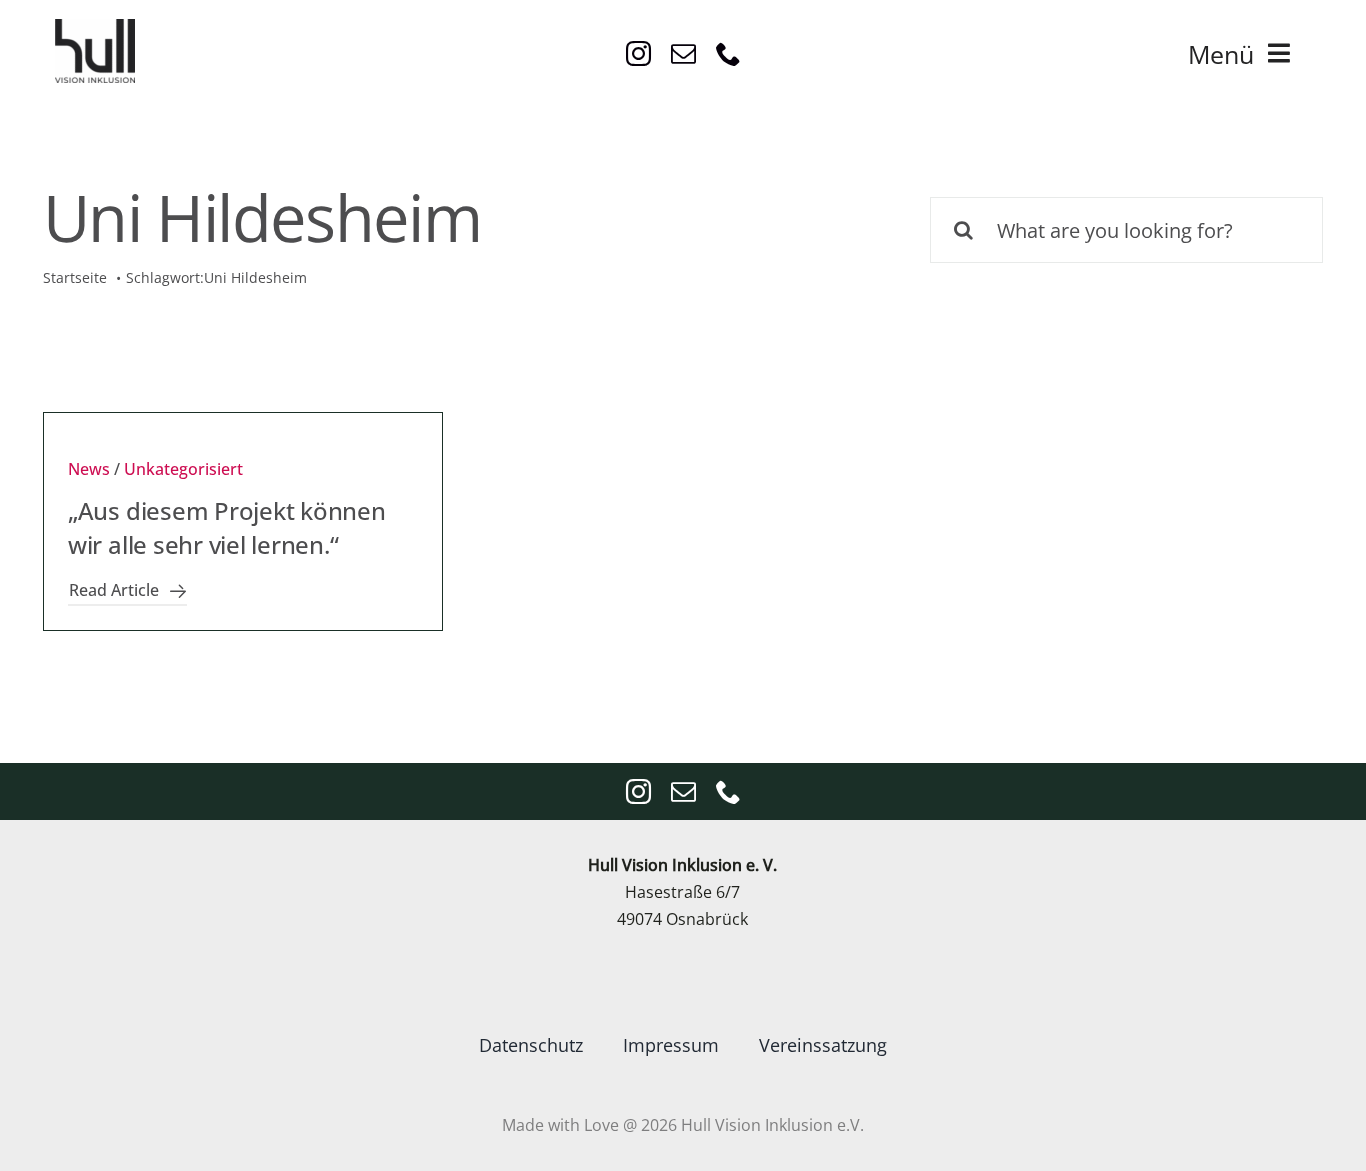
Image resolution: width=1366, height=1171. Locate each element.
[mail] (683, 53)
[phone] (728, 53)
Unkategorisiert (183, 469)
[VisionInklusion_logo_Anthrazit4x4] (95, 27)
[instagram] (638, 53)
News (89, 469)
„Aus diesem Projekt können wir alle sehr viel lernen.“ (227, 527)
